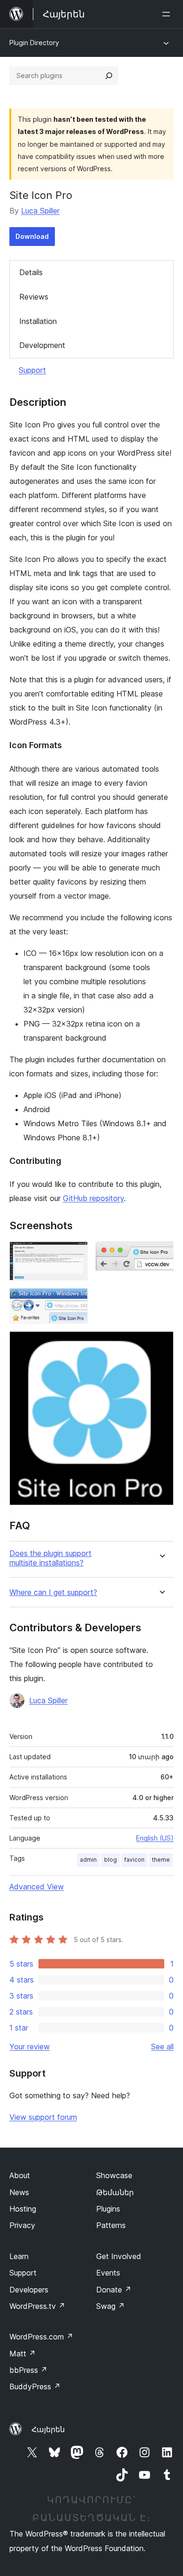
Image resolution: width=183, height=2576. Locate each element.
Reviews (34, 297)
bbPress (28, 2370)
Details (31, 272)
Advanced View (37, 1887)
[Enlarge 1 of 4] (75, 1254)
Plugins (108, 2209)
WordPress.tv (37, 2306)
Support (32, 370)
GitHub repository (93, 1198)
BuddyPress (35, 2386)
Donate (114, 2290)
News (19, 2192)
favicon (134, 1860)
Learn (19, 2256)
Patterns (111, 2225)
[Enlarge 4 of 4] (161, 1344)
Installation (38, 321)
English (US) (155, 1838)
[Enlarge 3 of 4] (75, 1301)
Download (32, 236)
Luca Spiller (40, 211)
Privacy (22, 2225)
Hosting (23, 2209)
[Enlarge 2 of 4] (161, 1254)
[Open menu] (168, 14)
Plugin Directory (34, 43)
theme (161, 1860)
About (20, 2175)
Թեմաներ (115, 2192)
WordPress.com (41, 2337)
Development (42, 345)
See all (162, 2047)
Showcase (114, 2175)
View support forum (43, 2117)
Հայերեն (48, 2429)
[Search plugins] (109, 76)
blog (111, 1860)
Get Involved (119, 2256)
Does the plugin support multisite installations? (50, 1558)
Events (108, 2273)
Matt (23, 2354)
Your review (30, 2047)
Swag (111, 2306)
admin (88, 1860)
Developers (29, 2290)
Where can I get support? (53, 1592)
